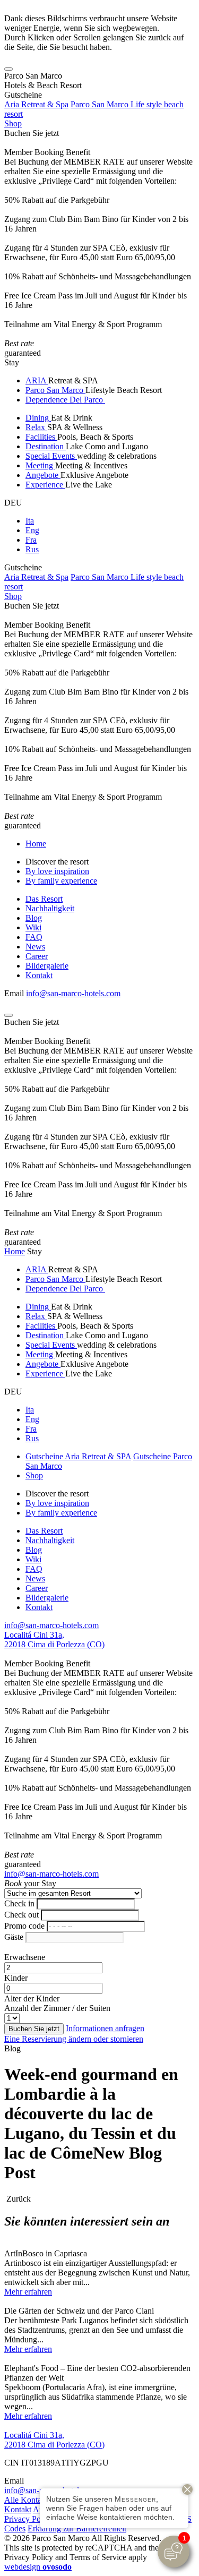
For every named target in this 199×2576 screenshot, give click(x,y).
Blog (34, 918)
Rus (32, 549)
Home (36, 844)
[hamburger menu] (8, 69)
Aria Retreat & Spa (36, 104)
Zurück (18, 2199)
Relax (36, 427)
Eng (32, 530)
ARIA (37, 380)
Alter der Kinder (32, 1999)
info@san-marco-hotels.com (73, 993)
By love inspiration (57, 871)
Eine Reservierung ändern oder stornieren (74, 2039)
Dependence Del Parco (65, 400)
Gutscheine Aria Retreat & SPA (78, 1456)
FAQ (34, 937)
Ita (30, 521)
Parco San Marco (55, 390)
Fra (31, 540)
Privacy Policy (29, 2519)
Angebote (43, 475)
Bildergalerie (47, 966)
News (35, 947)
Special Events (51, 456)
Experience (45, 485)
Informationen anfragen (105, 2028)
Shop (13, 123)
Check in (19, 1903)
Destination (46, 446)
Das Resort (44, 899)
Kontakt (39, 975)
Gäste (14, 1937)
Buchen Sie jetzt (32, 133)
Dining (38, 418)
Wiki (33, 927)
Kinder (16, 1978)
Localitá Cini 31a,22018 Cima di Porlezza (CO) (54, 1640)
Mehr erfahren (28, 2292)
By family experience (61, 881)
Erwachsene (25, 1957)
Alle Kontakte (28, 2500)
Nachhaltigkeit (50, 908)
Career (37, 956)
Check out (21, 1915)
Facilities (41, 437)
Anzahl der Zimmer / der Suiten (57, 2008)
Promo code (24, 1926)
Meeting (40, 465)
